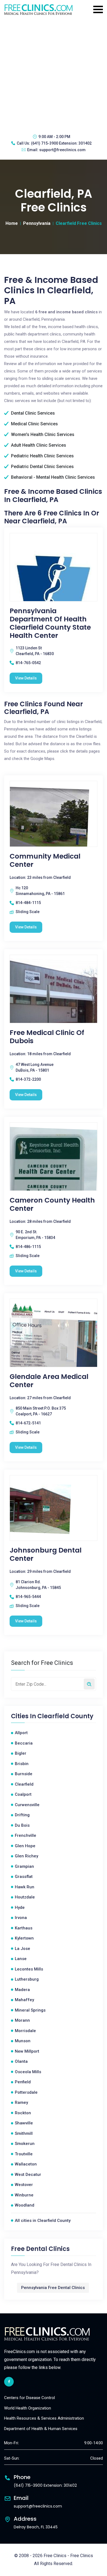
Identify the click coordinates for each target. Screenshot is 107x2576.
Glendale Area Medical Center (49, 1381)
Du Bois (22, 1825)
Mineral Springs (30, 2010)
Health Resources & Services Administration (44, 2418)
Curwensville (27, 1805)
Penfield (23, 2082)
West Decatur (28, 2175)
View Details (26, 678)
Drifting (22, 1815)
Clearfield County (65, 1716)
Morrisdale (25, 2031)
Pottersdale (26, 2092)
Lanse (21, 1959)
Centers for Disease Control (29, 2398)
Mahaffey (24, 2000)
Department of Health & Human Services (41, 2429)
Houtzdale (25, 1897)
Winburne (24, 2195)
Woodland (25, 2205)
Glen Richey (26, 1856)
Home (12, 223)
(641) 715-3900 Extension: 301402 (61, 143)
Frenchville (26, 1835)
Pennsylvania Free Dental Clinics (53, 2288)
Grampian (24, 1866)
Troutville (24, 2154)
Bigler (21, 1753)
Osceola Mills (28, 2072)
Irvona (21, 1918)
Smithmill (24, 2133)
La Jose (22, 1949)
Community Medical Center (45, 860)
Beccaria (24, 1743)
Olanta (21, 2061)
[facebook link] (9, 2382)
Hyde (20, 1907)
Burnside (24, 1774)
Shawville (24, 2123)
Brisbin (22, 1764)
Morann (22, 2020)
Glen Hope (25, 1846)
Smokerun (25, 2144)
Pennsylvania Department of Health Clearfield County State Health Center (50, 623)
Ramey (21, 2102)
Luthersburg (27, 1979)
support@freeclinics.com (62, 150)
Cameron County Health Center (52, 1204)
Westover (24, 2185)
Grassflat (24, 1877)
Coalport (23, 1794)
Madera (22, 1990)
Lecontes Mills (29, 1969)
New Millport (27, 2051)
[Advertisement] (54, 74)
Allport (21, 1733)
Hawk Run (25, 1887)
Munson (23, 2041)
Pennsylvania (37, 223)
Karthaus (24, 1928)
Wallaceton (26, 2164)
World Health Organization (28, 2408)
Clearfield (24, 1784)
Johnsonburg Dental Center (46, 1554)
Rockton (23, 2113)
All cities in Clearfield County (43, 2221)
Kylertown (24, 1938)
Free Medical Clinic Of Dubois (47, 1037)
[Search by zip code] (89, 1684)
